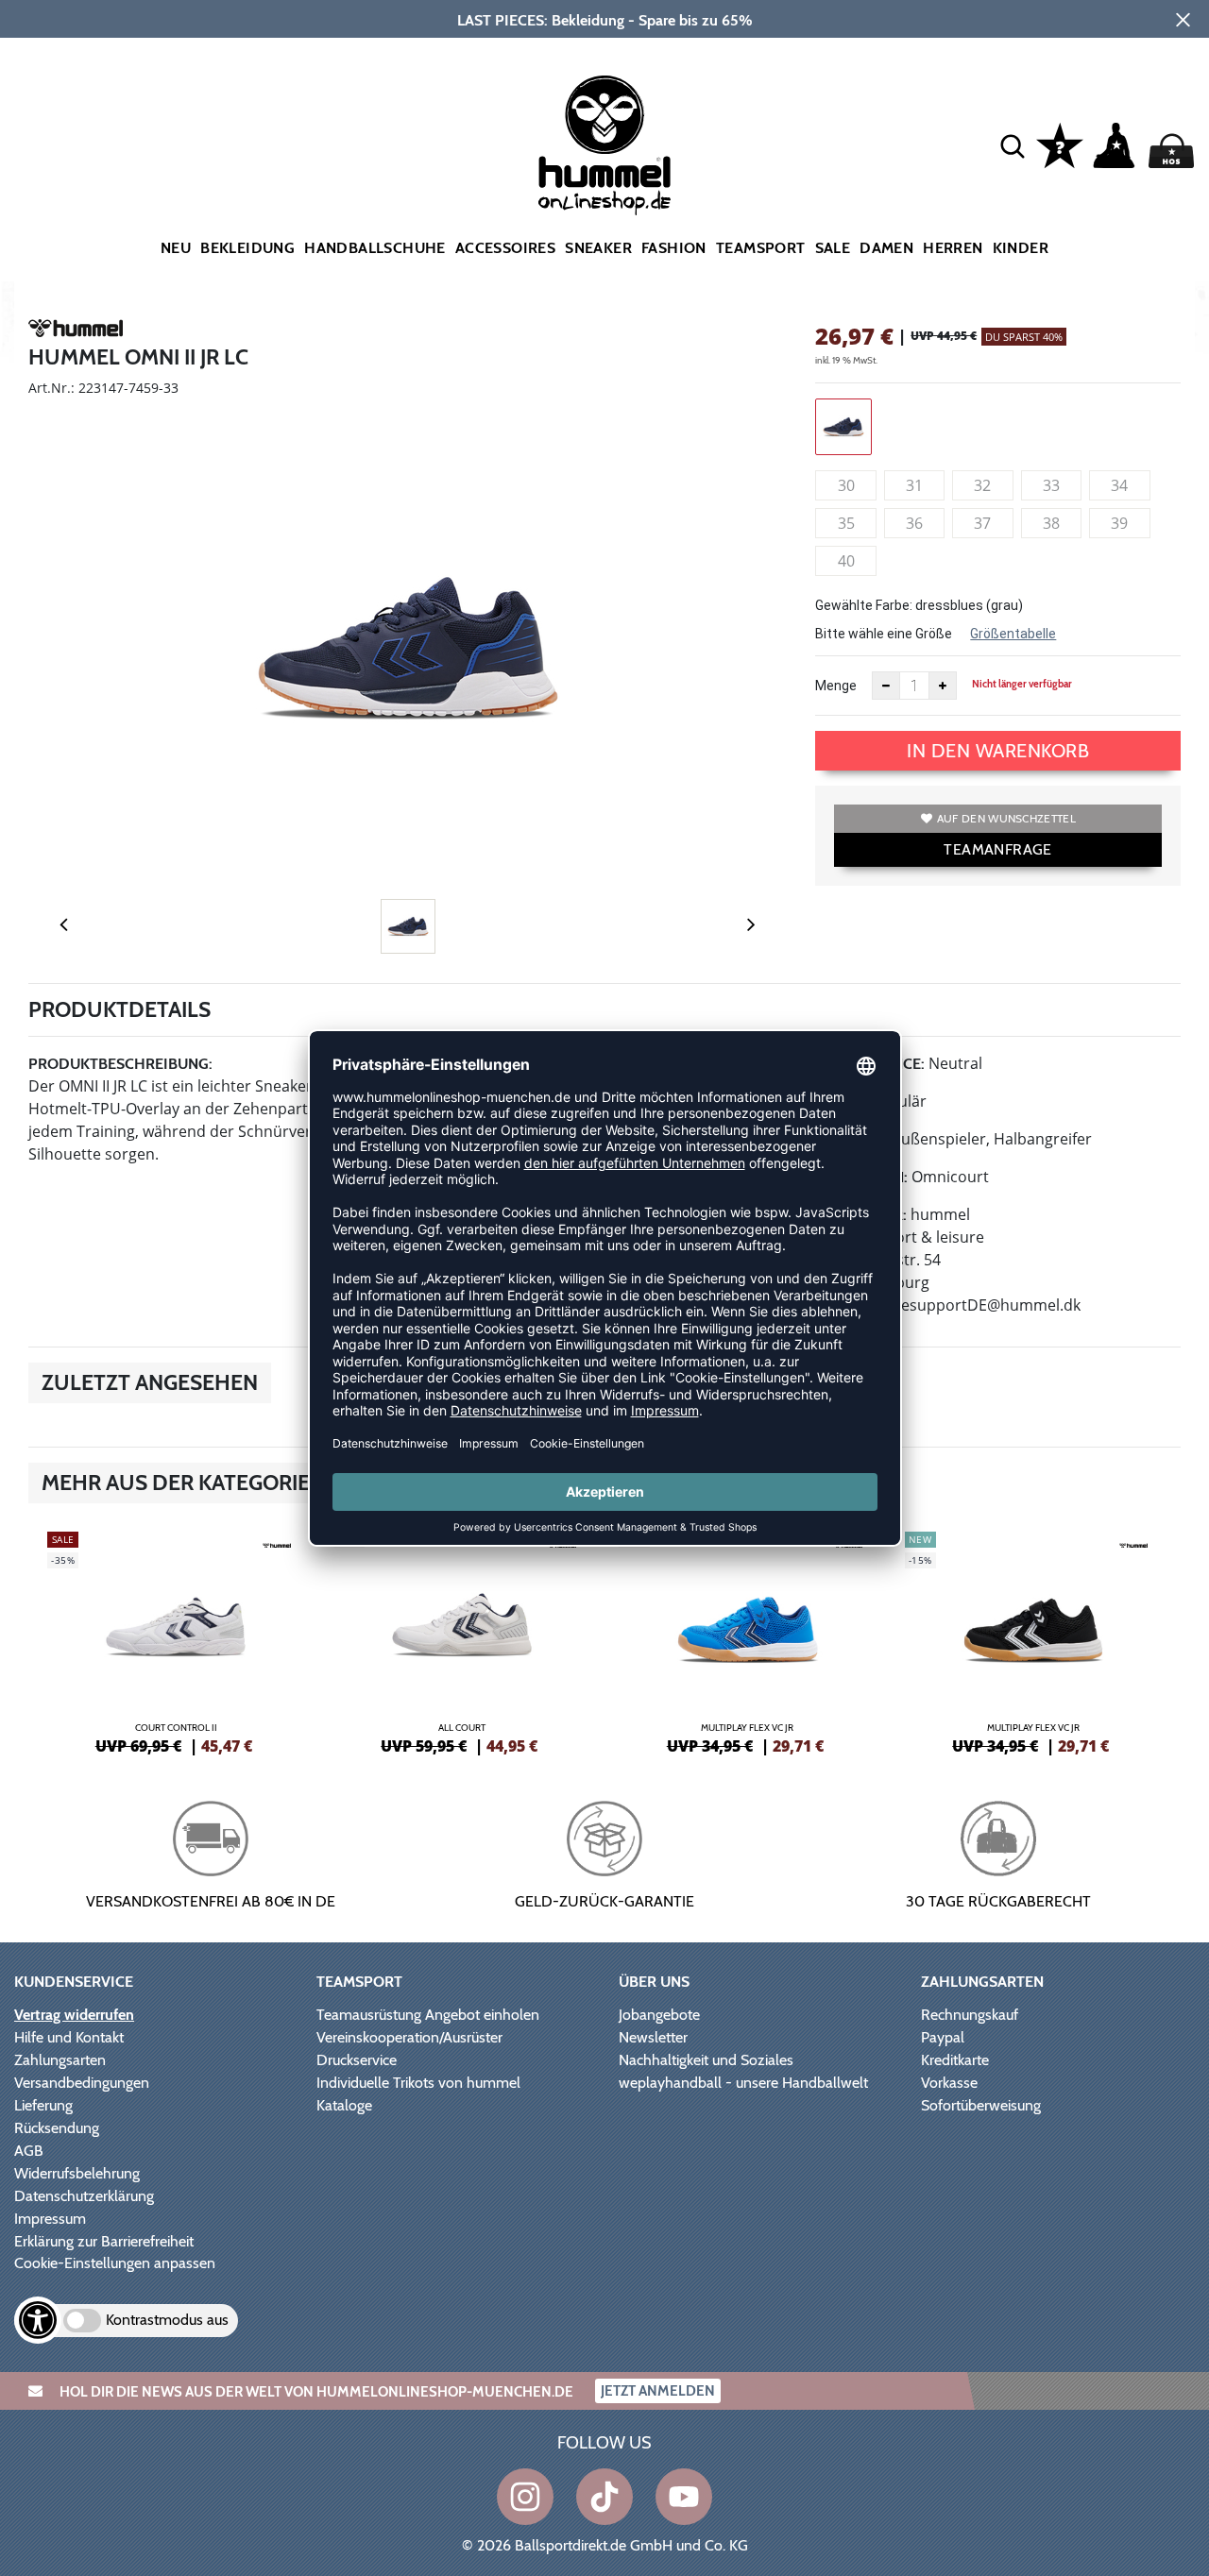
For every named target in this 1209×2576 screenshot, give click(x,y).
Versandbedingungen (82, 2083)
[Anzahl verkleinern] (886, 686)
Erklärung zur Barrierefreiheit (104, 2241)
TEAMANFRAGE (997, 849)
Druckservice (357, 2060)
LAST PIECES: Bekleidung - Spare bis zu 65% (605, 20)
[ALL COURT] (462, 1640)
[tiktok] (604, 2497)
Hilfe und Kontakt (69, 2037)
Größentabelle (1013, 634)
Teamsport (761, 248)
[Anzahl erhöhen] (943, 686)
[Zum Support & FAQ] (1060, 144)
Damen (886, 248)
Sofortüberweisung (981, 2105)
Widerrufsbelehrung (77, 2173)
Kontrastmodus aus (167, 2320)
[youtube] (684, 2497)
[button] (1013, 145)
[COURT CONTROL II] (176, 1640)
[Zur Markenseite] (76, 331)
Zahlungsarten (60, 2060)
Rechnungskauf (970, 2015)
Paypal (943, 2037)
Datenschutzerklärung (84, 2196)
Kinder (1021, 248)
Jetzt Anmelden (658, 2391)
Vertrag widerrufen (74, 2015)
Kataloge (344, 2105)
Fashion (674, 248)
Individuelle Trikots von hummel (418, 2083)
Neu (176, 248)
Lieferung (43, 2105)
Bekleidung (247, 248)
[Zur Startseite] (605, 145)
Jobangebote (659, 2015)
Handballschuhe (375, 248)
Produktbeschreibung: (120, 1064)
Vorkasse (949, 2083)
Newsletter (653, 2037)
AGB (29, 2151)
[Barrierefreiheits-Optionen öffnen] (38, 2320)
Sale (833, 248)
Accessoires (505, 248)
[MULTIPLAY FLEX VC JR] (748, 1640)
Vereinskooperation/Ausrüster (409, 2037)
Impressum (50, 2219)
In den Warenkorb (998, 751)
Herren (953, 248)
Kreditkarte (955, 2060)
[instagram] (525, 2497)
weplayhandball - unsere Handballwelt (743, 2083)
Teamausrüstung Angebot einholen (428, 2015)
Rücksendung (57, 2128)
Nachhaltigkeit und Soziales (706, 2060)
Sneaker (598, 248)
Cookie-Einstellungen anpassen (115, 2263)
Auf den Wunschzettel (1006, 818)
